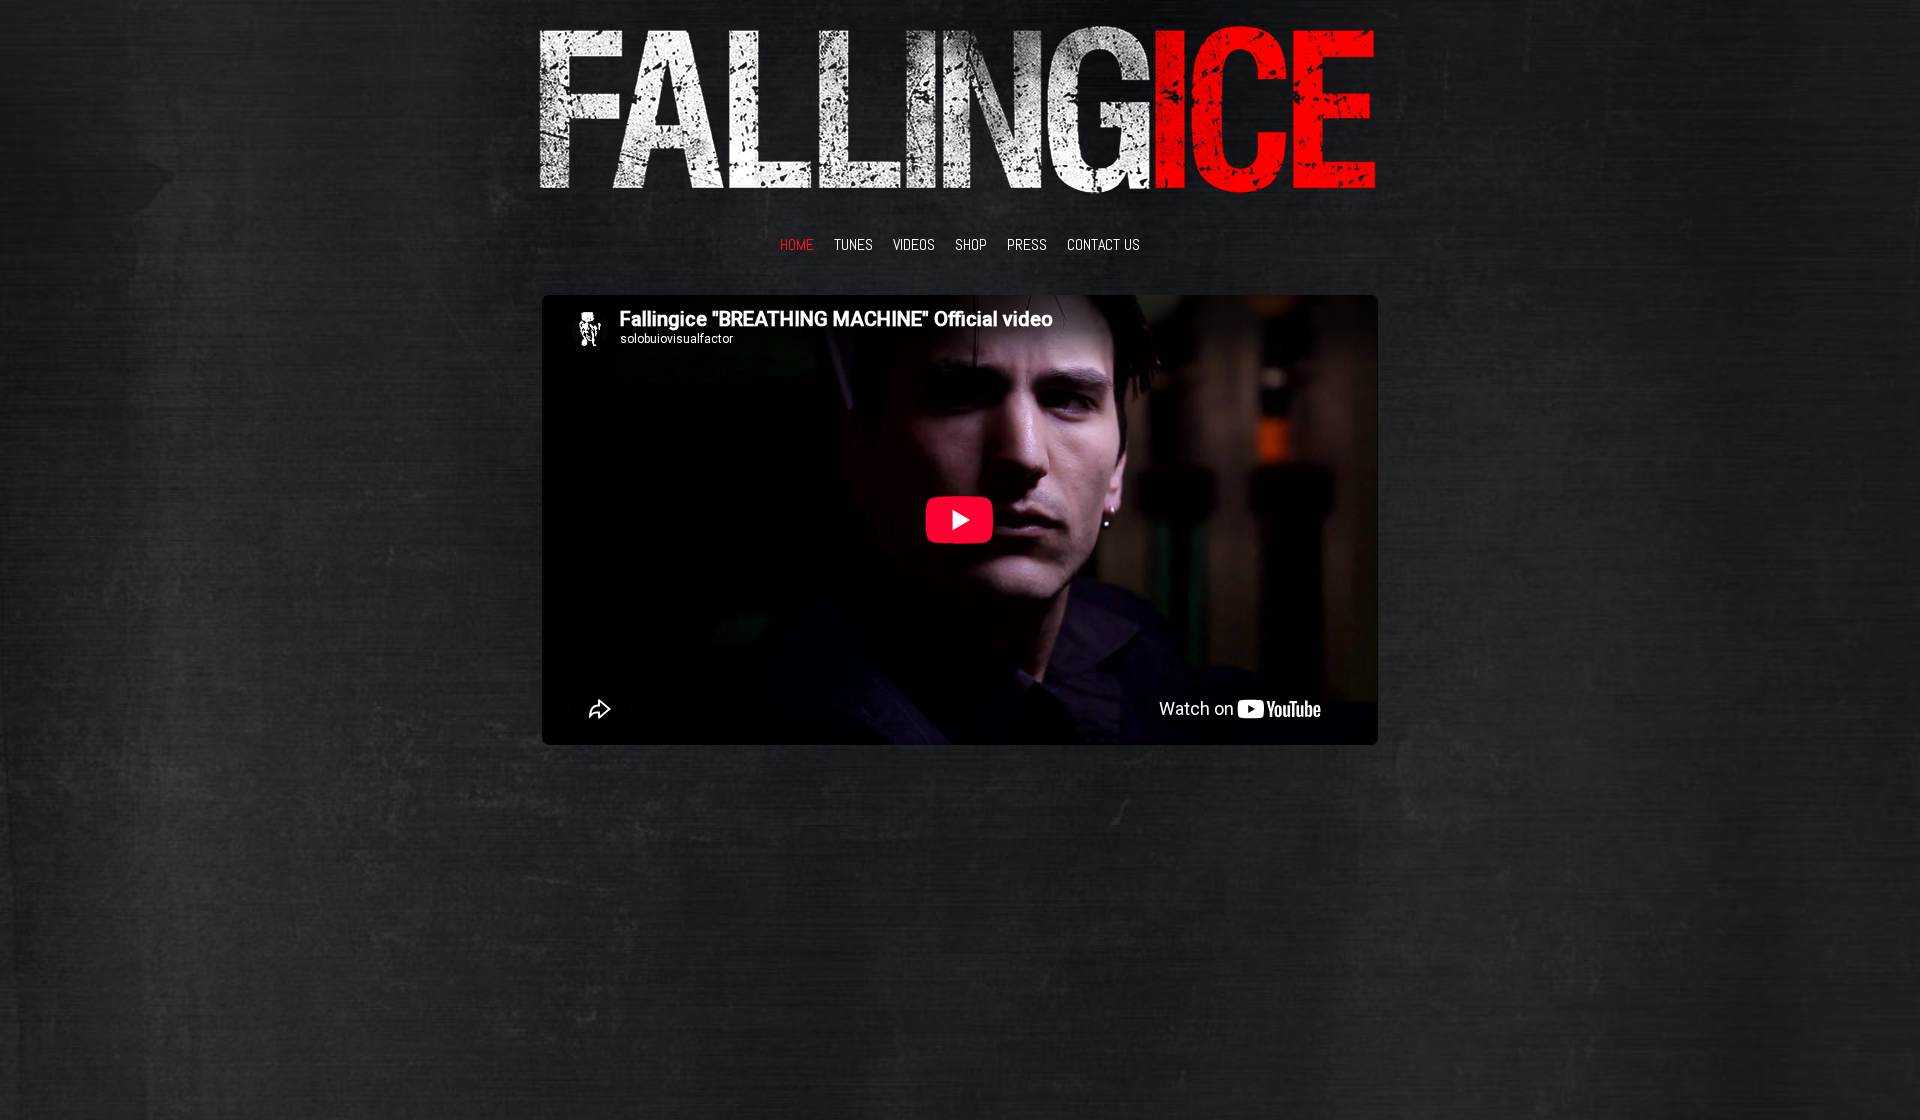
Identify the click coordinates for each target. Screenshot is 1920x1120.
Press (1027, 244)
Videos (914, 244)
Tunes (853, 244)
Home (797, 244)
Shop (971, 244)
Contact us (1103, 244)
